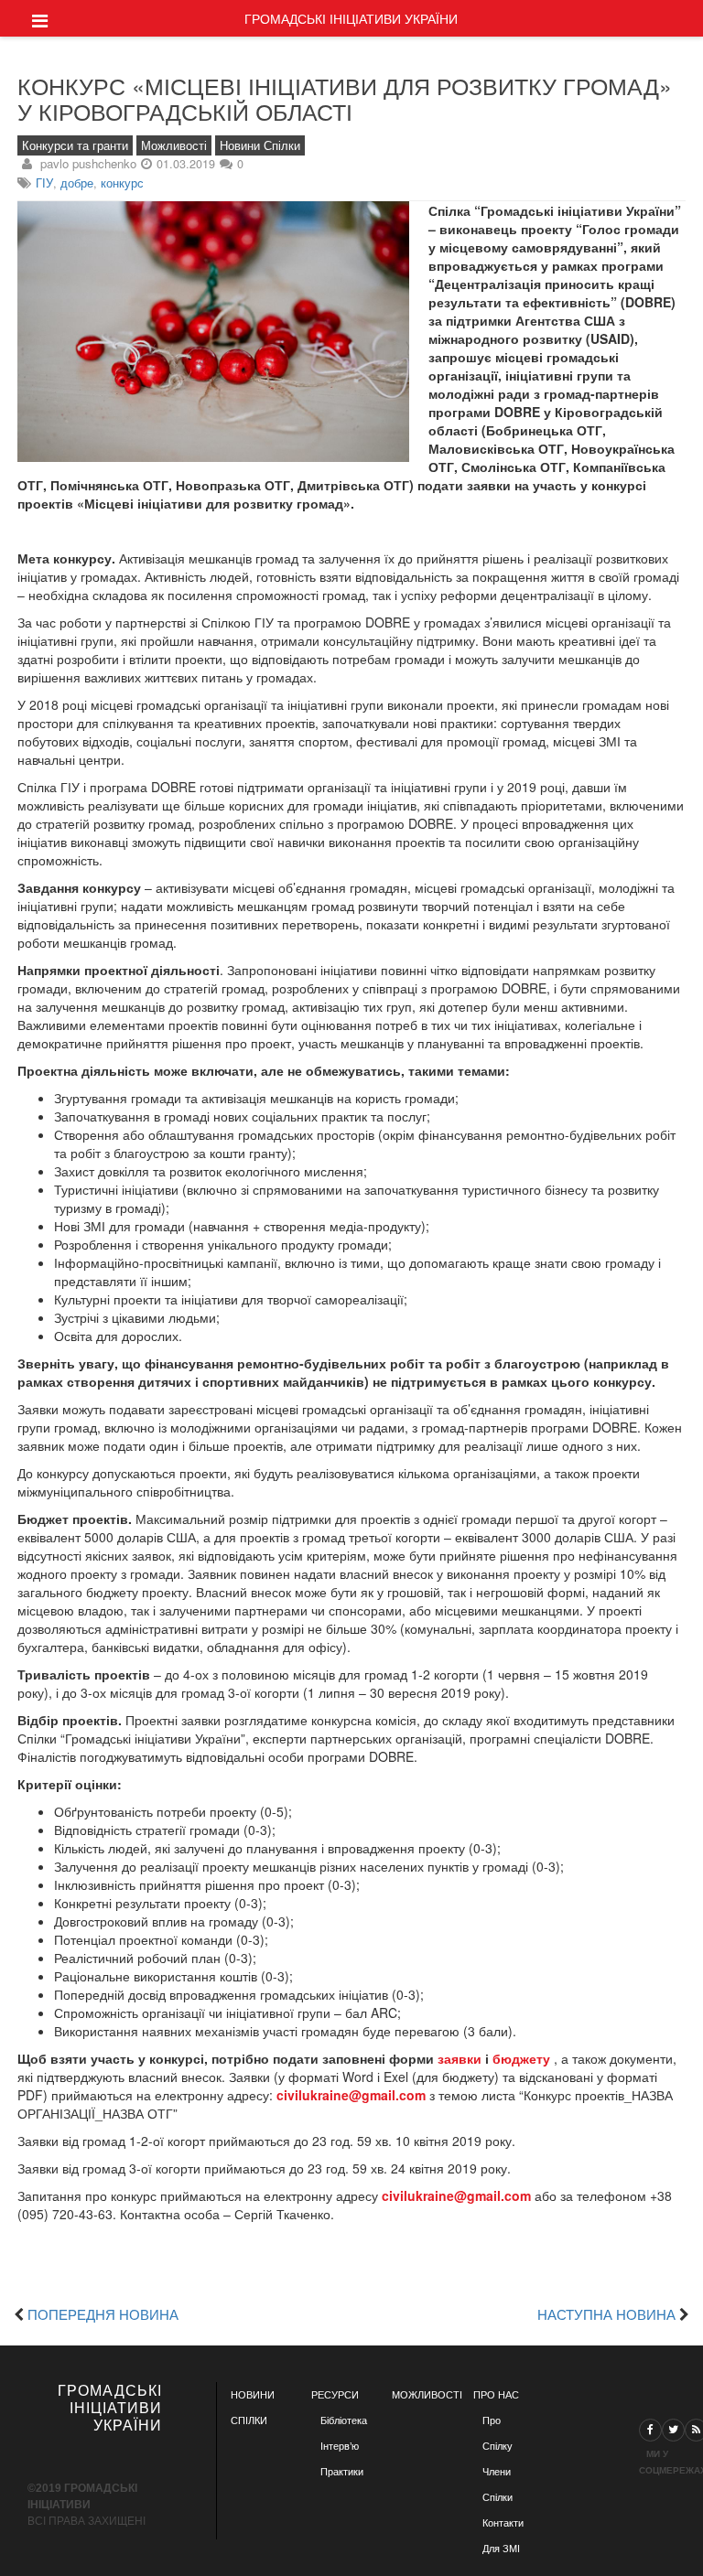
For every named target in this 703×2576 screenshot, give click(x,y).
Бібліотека (344, 2420)
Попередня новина (103, 2313)
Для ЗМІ (501, 2549)
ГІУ (44, 183)
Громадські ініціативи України (351, 18)
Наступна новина (606, 2313)
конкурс (122, 183)
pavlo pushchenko (88, 163)
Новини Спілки (260, 145)
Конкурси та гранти (75, 145)
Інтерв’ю (340, 2446)
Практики (342, 2472)
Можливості (174, 145)
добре (77, 183)
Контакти (503, 2523)
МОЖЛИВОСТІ (427, 2395)
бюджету (521, 2058)
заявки (460, 2058)
